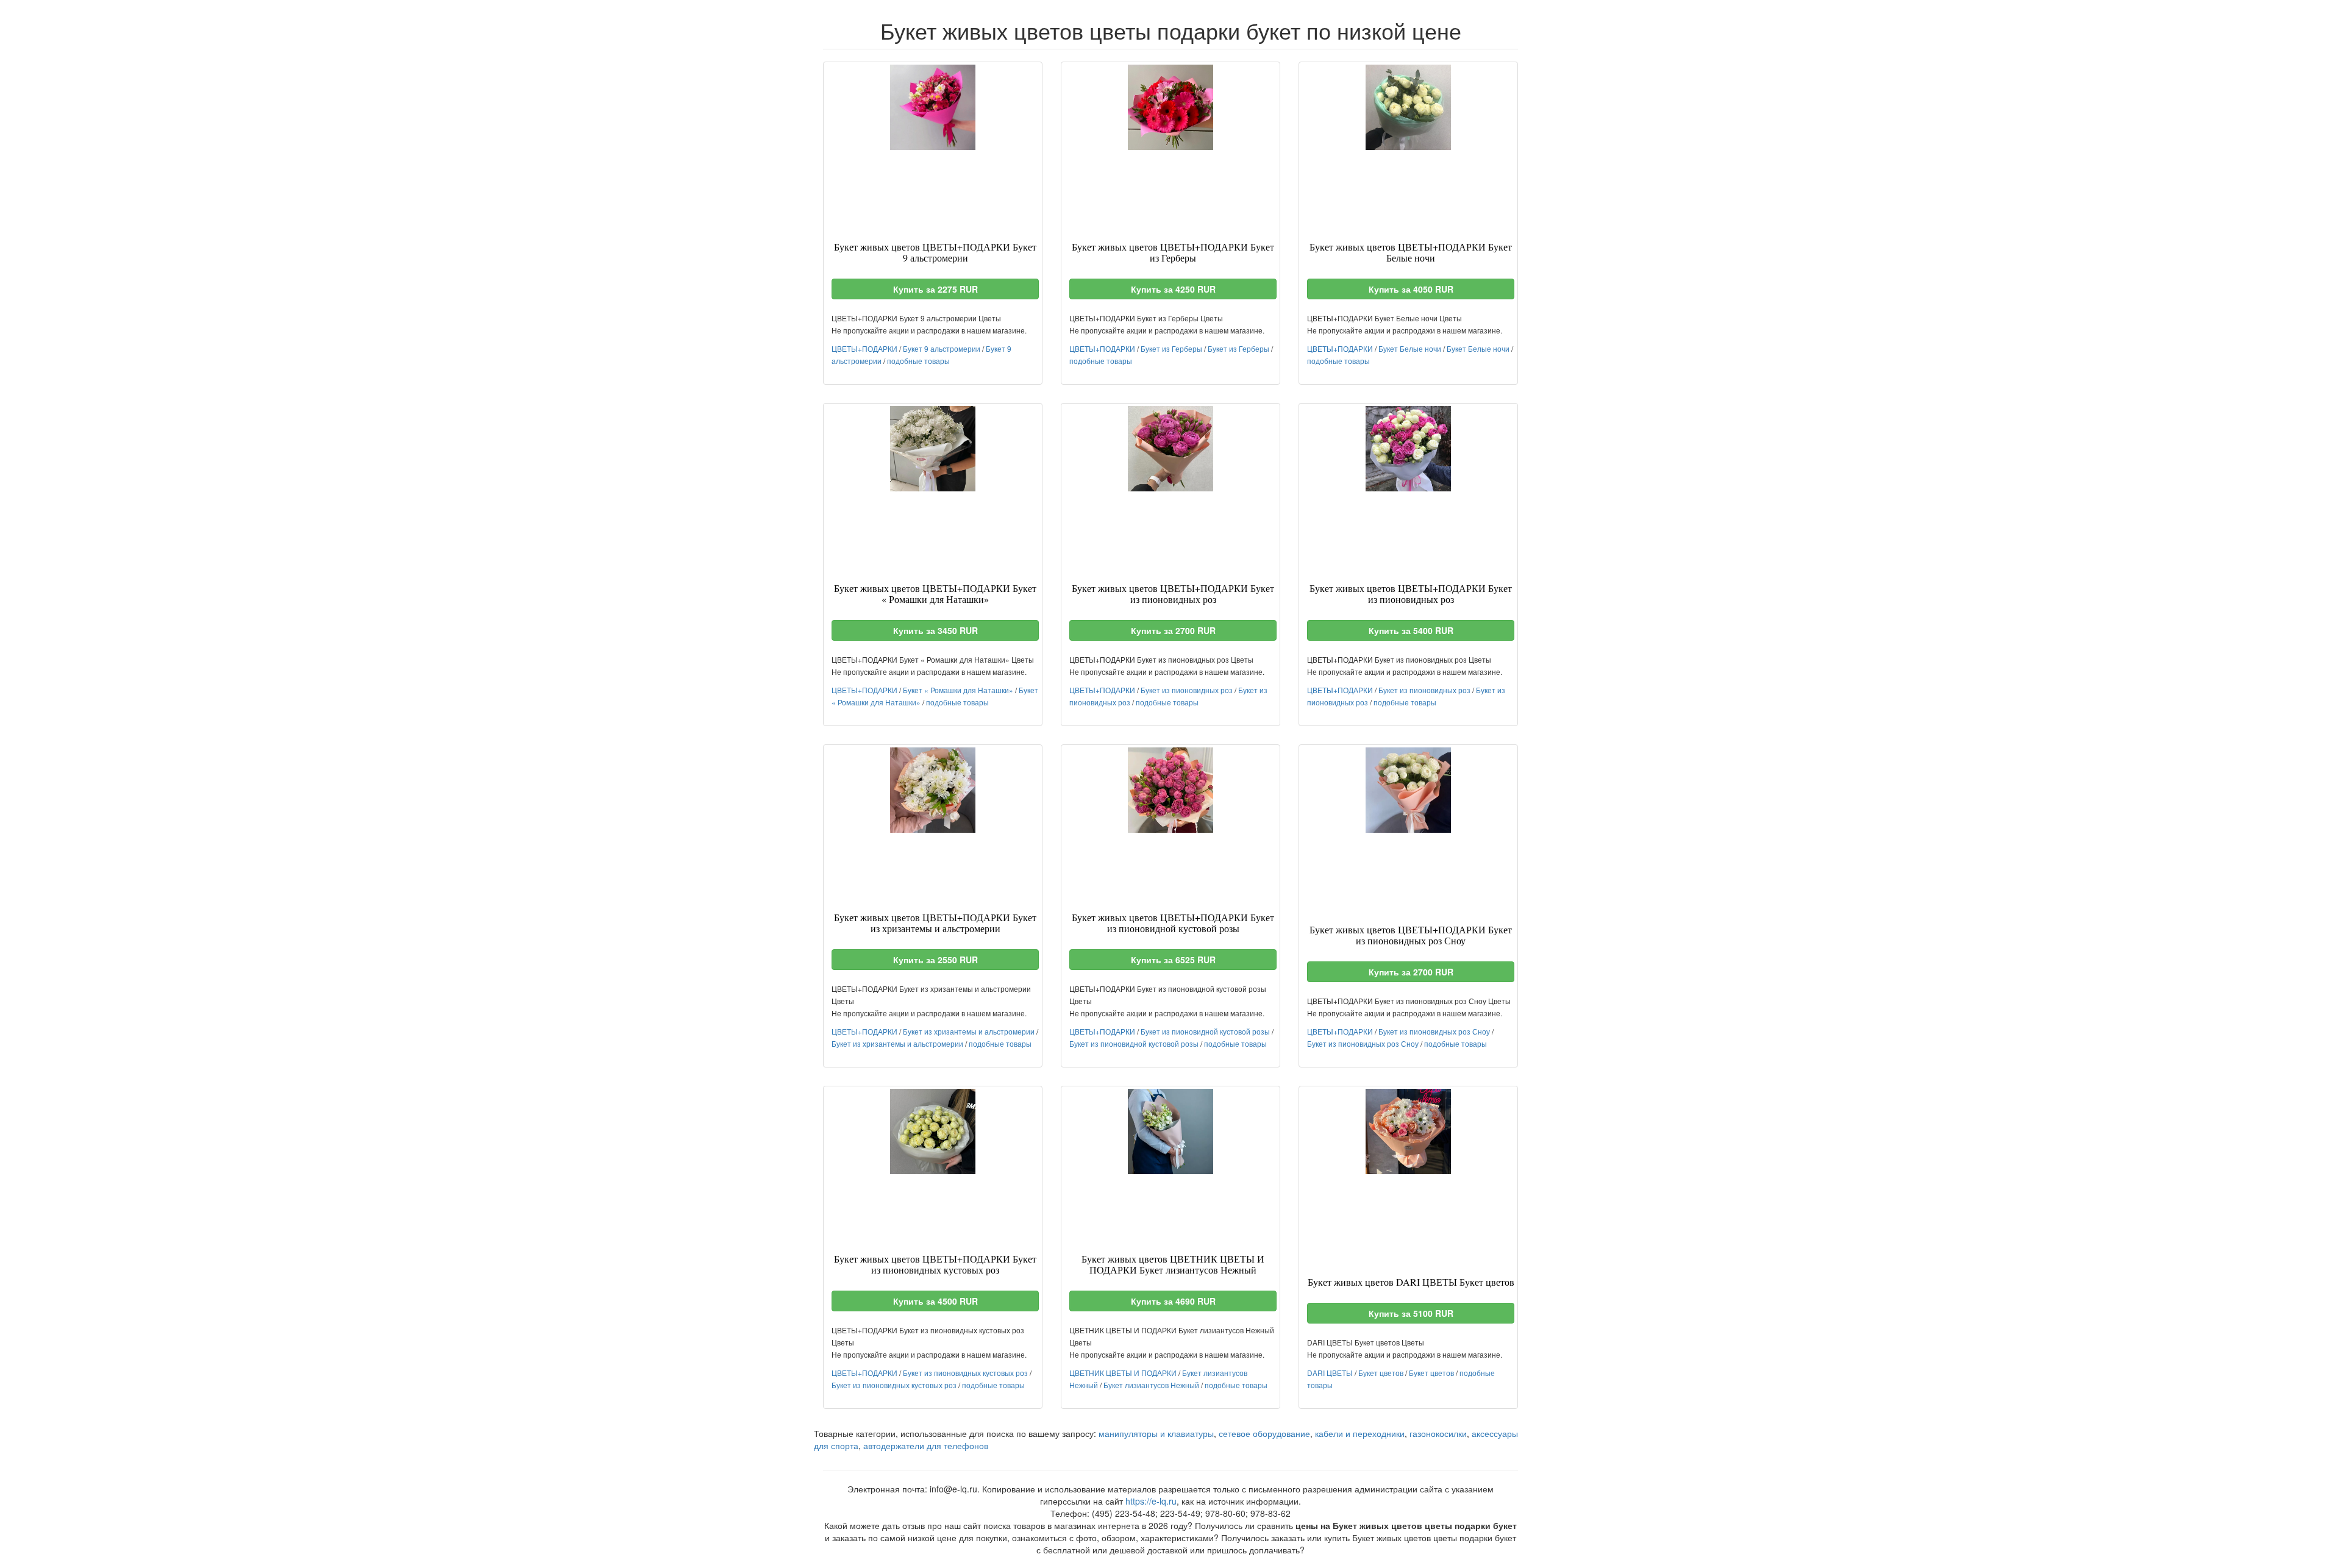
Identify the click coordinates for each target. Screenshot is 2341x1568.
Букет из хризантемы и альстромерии (969, 1031)
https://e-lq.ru (1151, 1501)
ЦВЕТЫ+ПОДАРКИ (864, 348)
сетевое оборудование (1264, 1433)
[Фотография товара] (933, 107)
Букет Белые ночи (1410, 348)
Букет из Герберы (1171, 348)
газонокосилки (1438, 1433)
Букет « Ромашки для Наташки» (958, 690)
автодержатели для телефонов (926, 1445)
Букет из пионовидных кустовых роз (965, 1373)
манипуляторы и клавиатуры (1156, 1433)
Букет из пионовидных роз (1187, 690)
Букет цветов (1381, 1373)
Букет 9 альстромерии (942, 348)
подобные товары (918, 361)
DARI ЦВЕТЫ (1330, 1373)
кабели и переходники (1360, 1433)
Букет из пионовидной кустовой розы (1205, 1031)
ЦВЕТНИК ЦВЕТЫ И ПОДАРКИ (1123, 1373)
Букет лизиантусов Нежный (1151, 1385)
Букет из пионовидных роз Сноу (1434, 1031)
